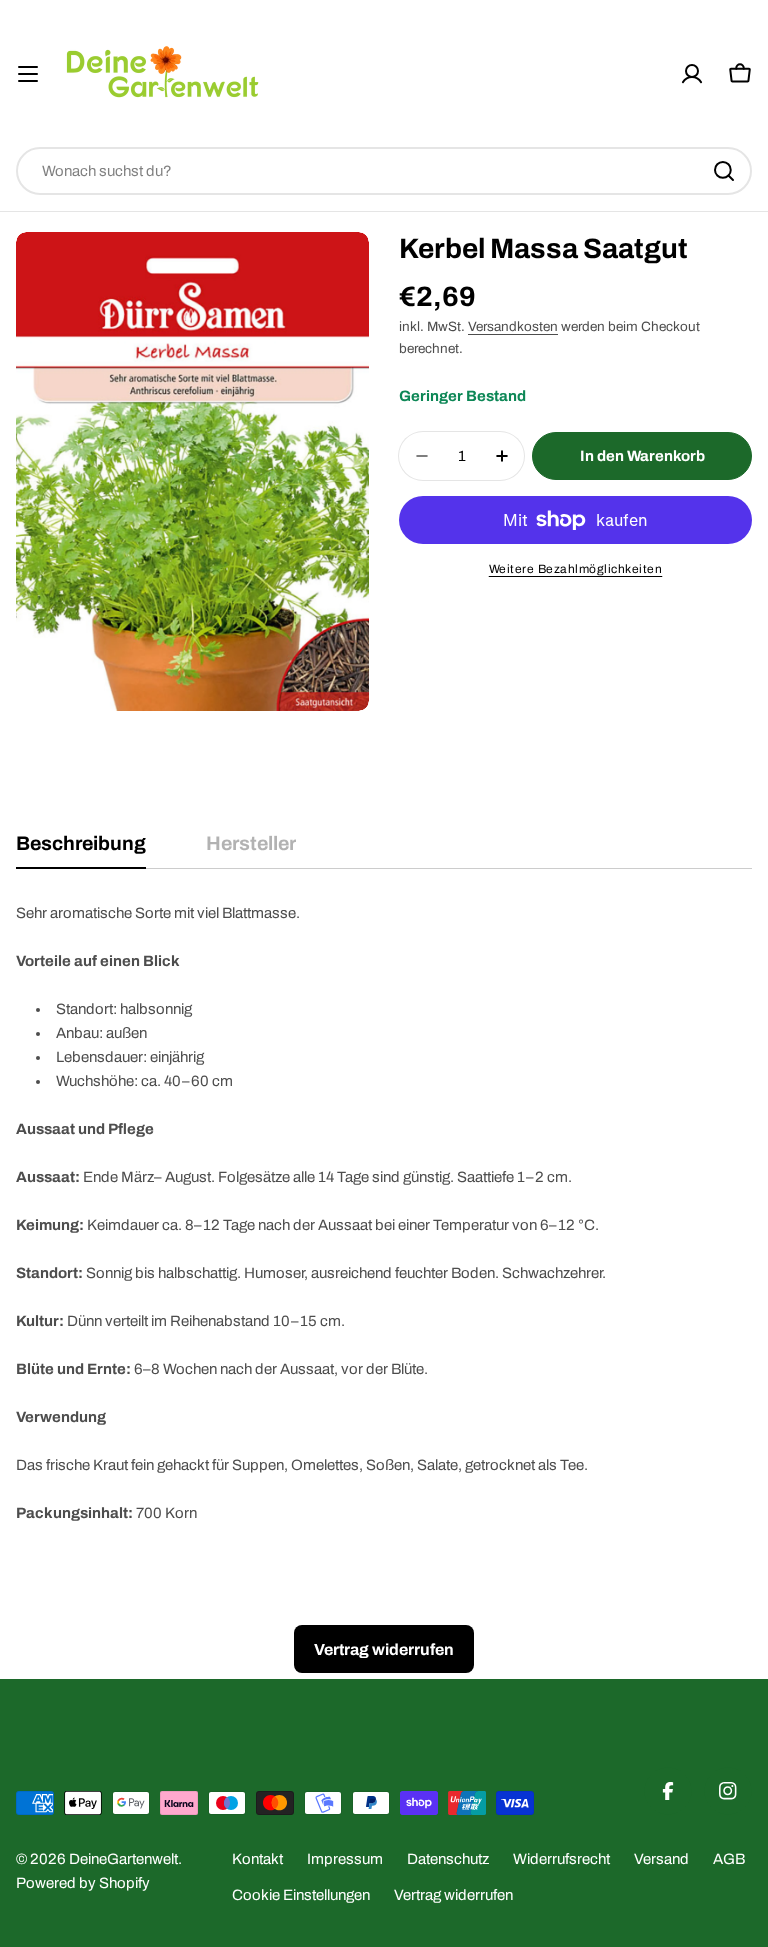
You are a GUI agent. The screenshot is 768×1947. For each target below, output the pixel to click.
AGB (729, 1859)
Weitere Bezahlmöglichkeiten (576, 569)
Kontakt (257, 1859)
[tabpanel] (384, 1213)
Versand (661, 1859)
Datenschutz (448, 1859)
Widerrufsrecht (561, 1859)
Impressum (345, 1859)
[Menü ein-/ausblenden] (28, 74)
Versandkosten (513, 326)
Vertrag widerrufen (453, 1895)
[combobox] (384, 171)
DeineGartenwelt (123, 1859)
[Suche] (724, 171)
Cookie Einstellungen (301, 1895)
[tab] (81, 850)
